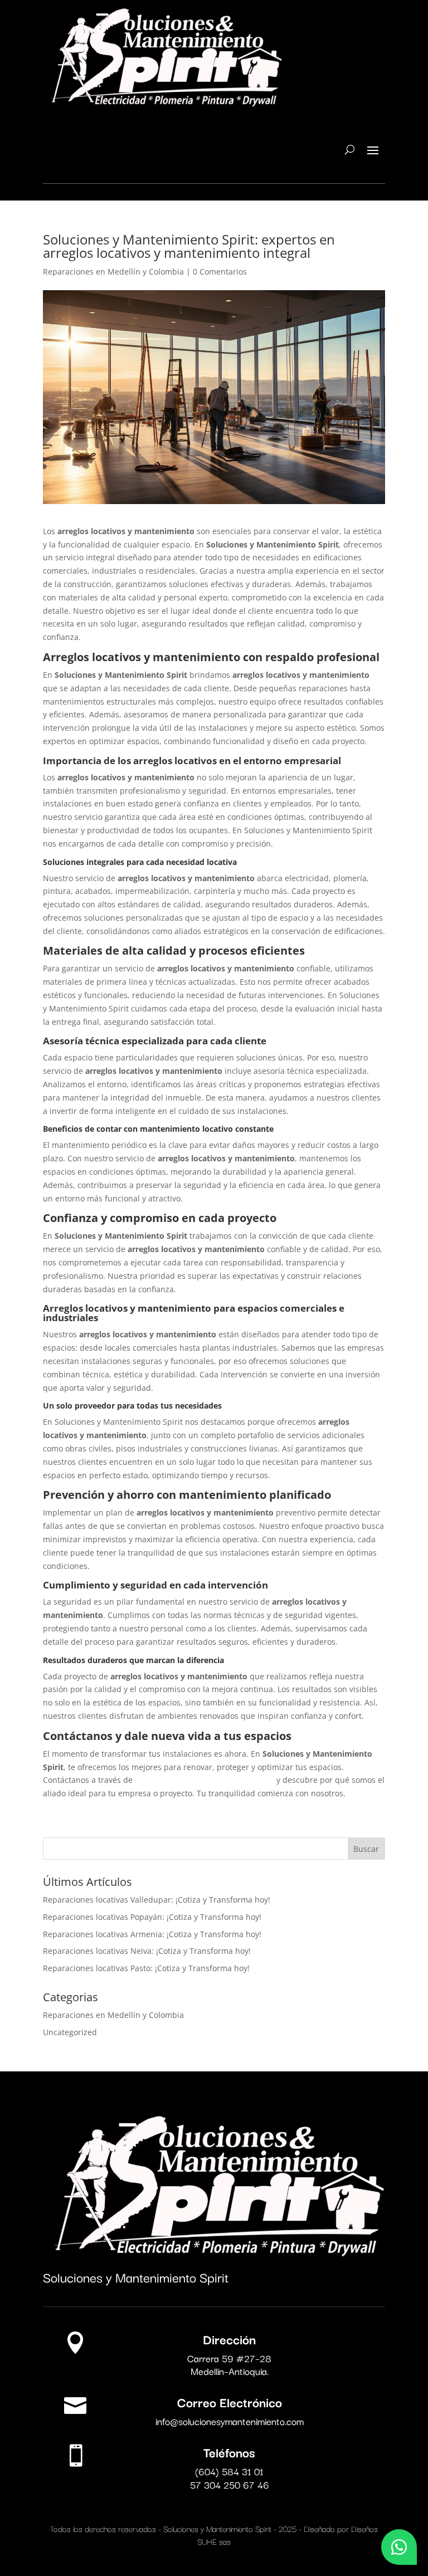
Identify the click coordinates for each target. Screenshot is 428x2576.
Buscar (366, 1849)
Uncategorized (70, 2032)
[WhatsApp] (399, 2547)
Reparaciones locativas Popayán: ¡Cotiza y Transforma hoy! (152, 1917)
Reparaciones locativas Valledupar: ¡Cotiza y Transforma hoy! (157, 1900)
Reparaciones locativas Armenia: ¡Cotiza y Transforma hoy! (152, 1934)
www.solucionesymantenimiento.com (205, 1780)
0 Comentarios (220, 272)
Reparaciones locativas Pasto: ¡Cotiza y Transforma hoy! (146, 1968)
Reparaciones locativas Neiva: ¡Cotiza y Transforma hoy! (147, 1951)
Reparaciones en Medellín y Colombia (113, 272)
